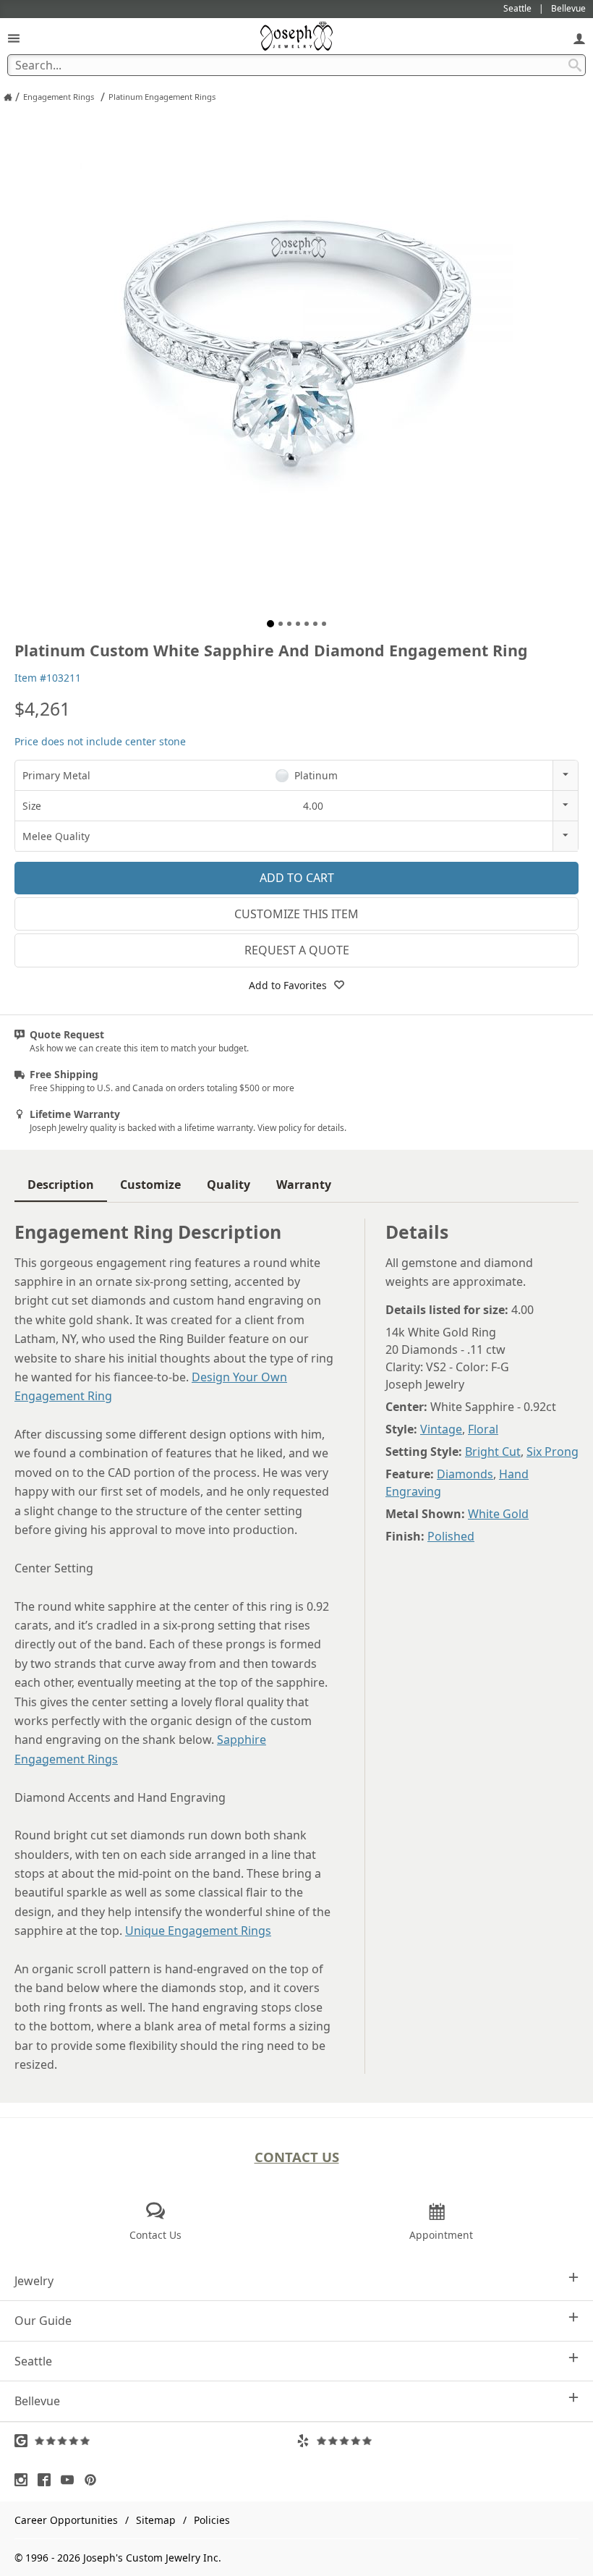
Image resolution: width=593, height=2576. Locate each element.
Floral (483, 1429)
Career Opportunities (66, 2520)
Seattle (33, 2361)
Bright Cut (493, 1452)
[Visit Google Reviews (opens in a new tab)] (155, 2441)
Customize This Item (296, 914)
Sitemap (156, 2520)
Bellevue (37, 2401)
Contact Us (297, 2157)
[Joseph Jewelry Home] (8, 97)
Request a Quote (297, 950)
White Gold (498, 1514)
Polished (451, 1536)
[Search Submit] (575, 65)
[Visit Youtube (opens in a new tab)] (71, 2480)
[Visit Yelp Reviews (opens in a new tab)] (438, 2441)
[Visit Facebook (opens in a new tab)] (48, 2480)
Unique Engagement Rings (198, 1931)
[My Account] (579, 38)
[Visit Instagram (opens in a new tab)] (25, 2480)
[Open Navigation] (14, 38)
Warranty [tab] (304, 1185)
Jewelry (34, 2281)
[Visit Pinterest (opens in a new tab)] (94, 2480)
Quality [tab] (229, 1185)
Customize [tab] (150, 1185)
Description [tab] (61, 1185)
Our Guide (43, 2321)
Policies (212, 2520)
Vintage (441, 1429)
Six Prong (553, 1452)
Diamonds (465, 1474)
